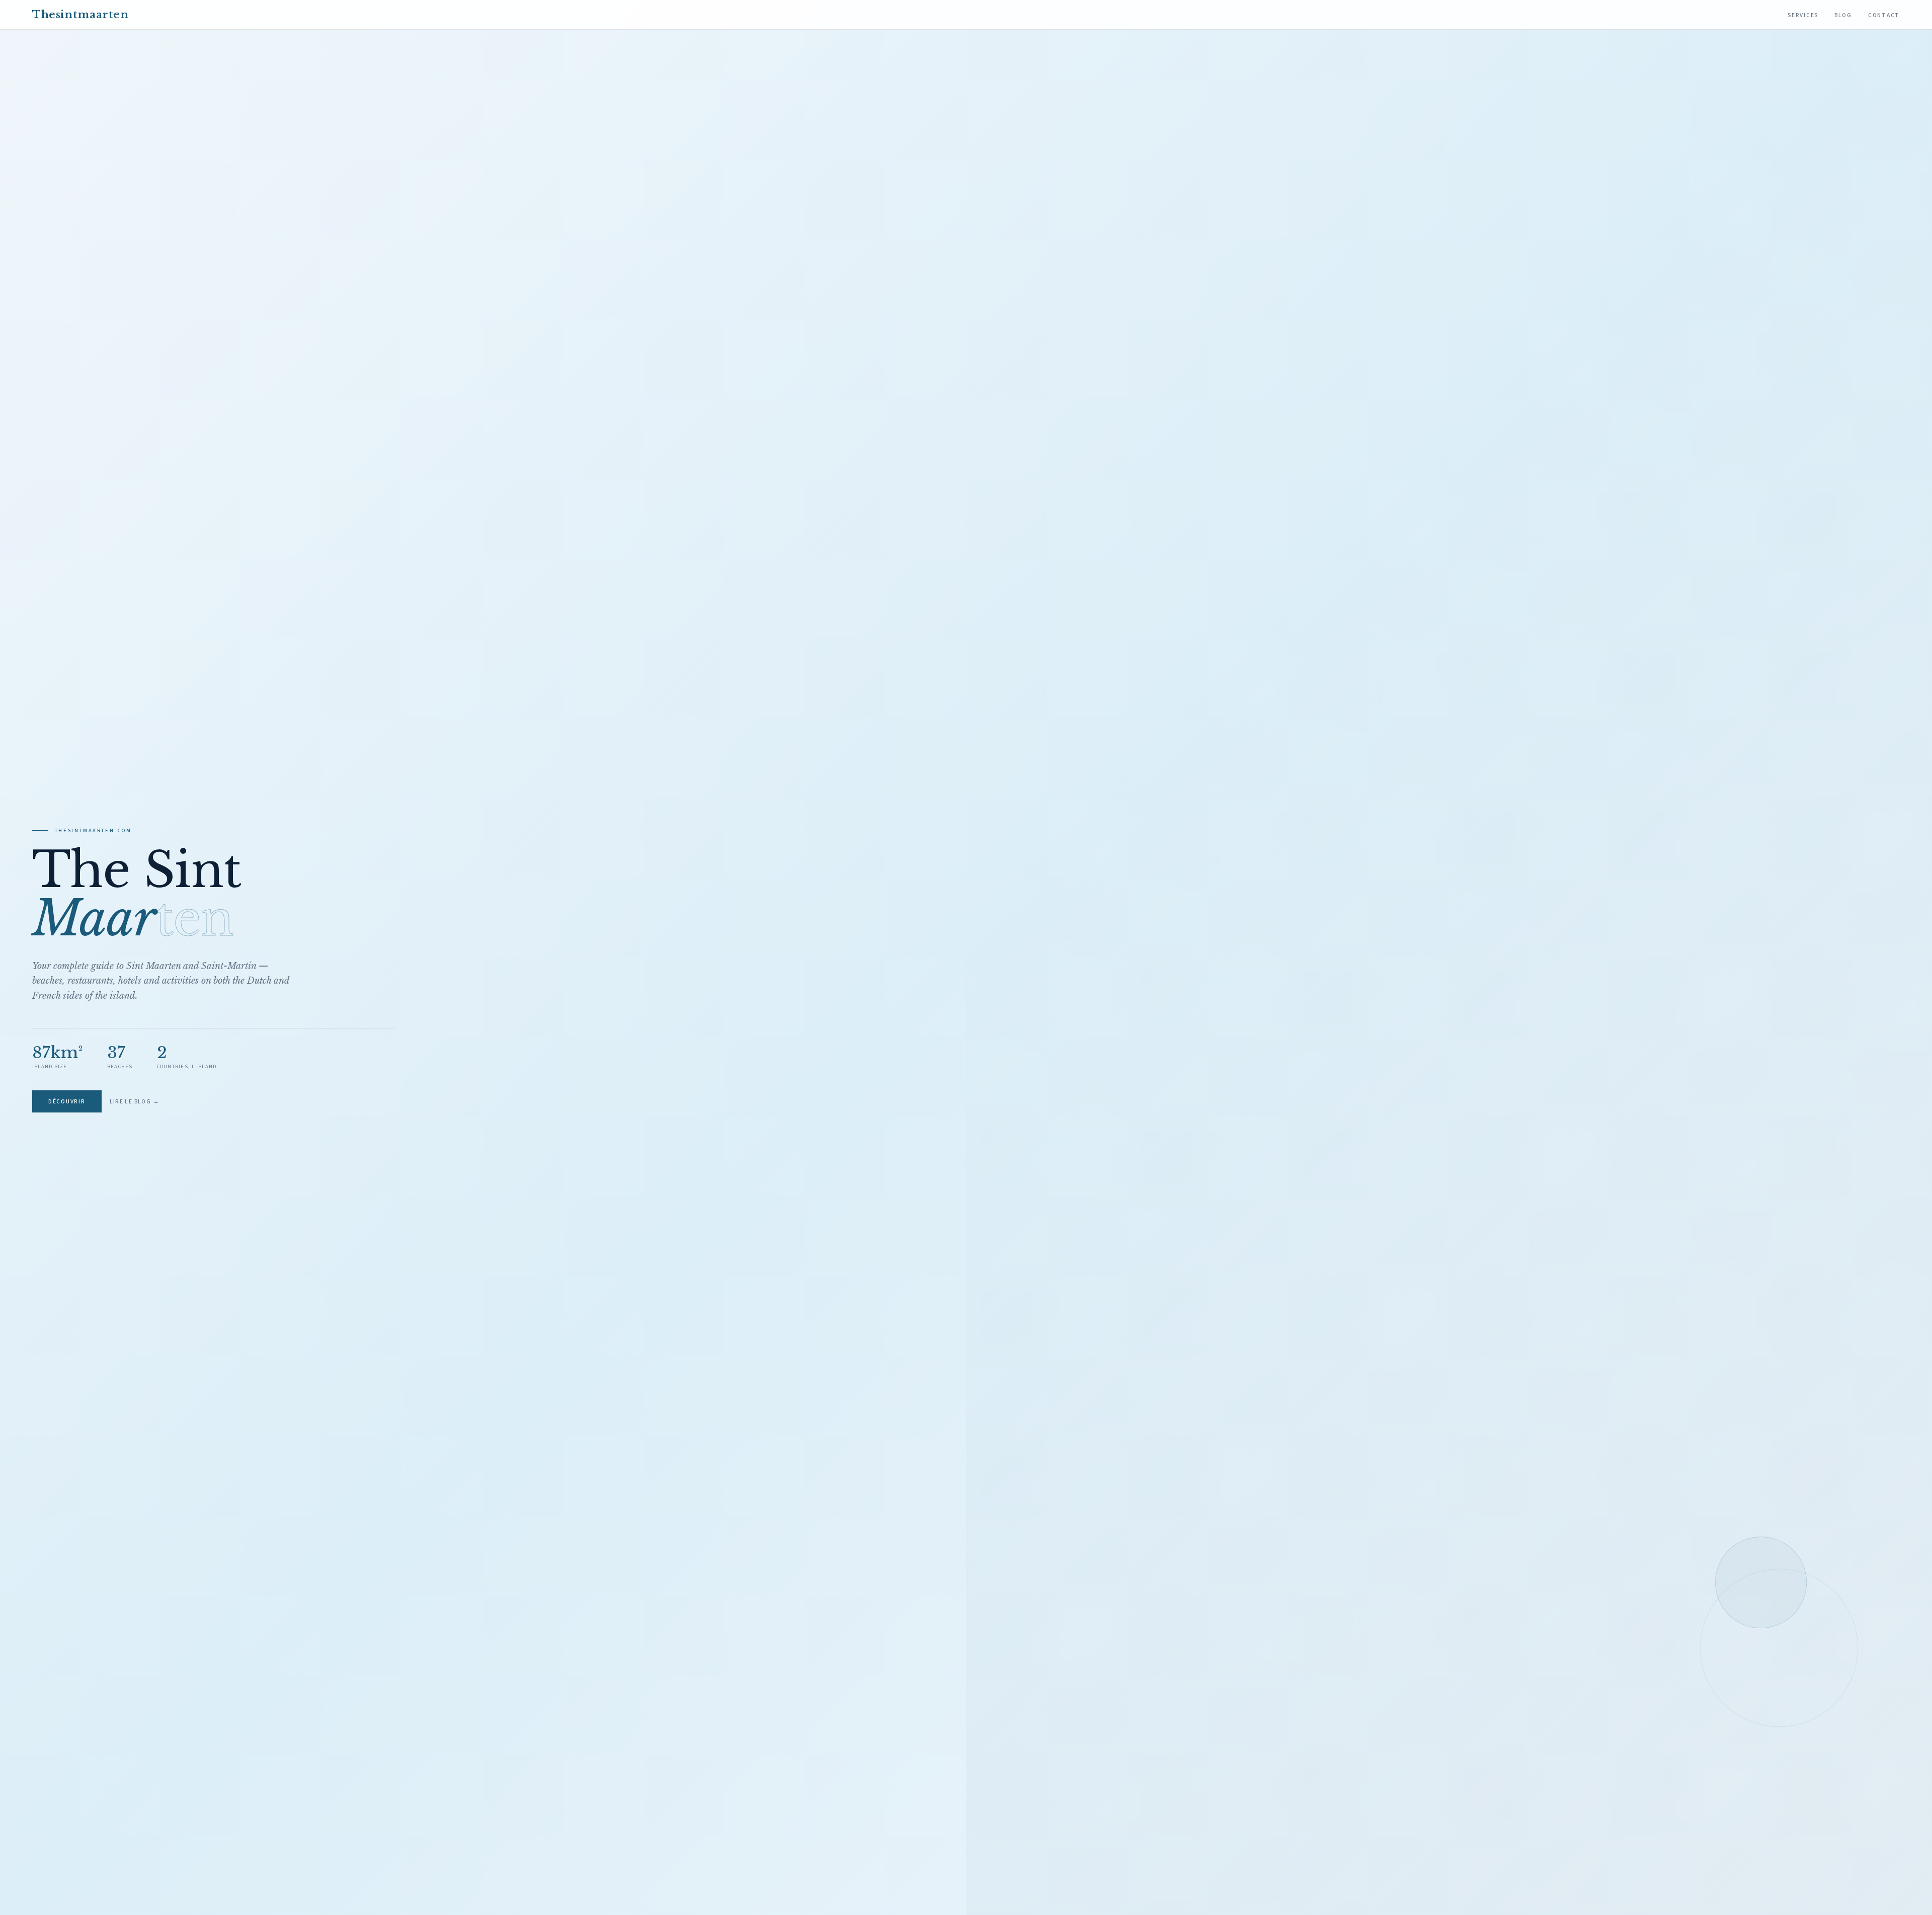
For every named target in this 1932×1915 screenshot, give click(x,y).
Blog (1843, 15)
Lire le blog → (135, 1102)
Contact (1884, 15)
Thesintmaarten (80, 15)
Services (1803, 15)
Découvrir (67, 1102)
